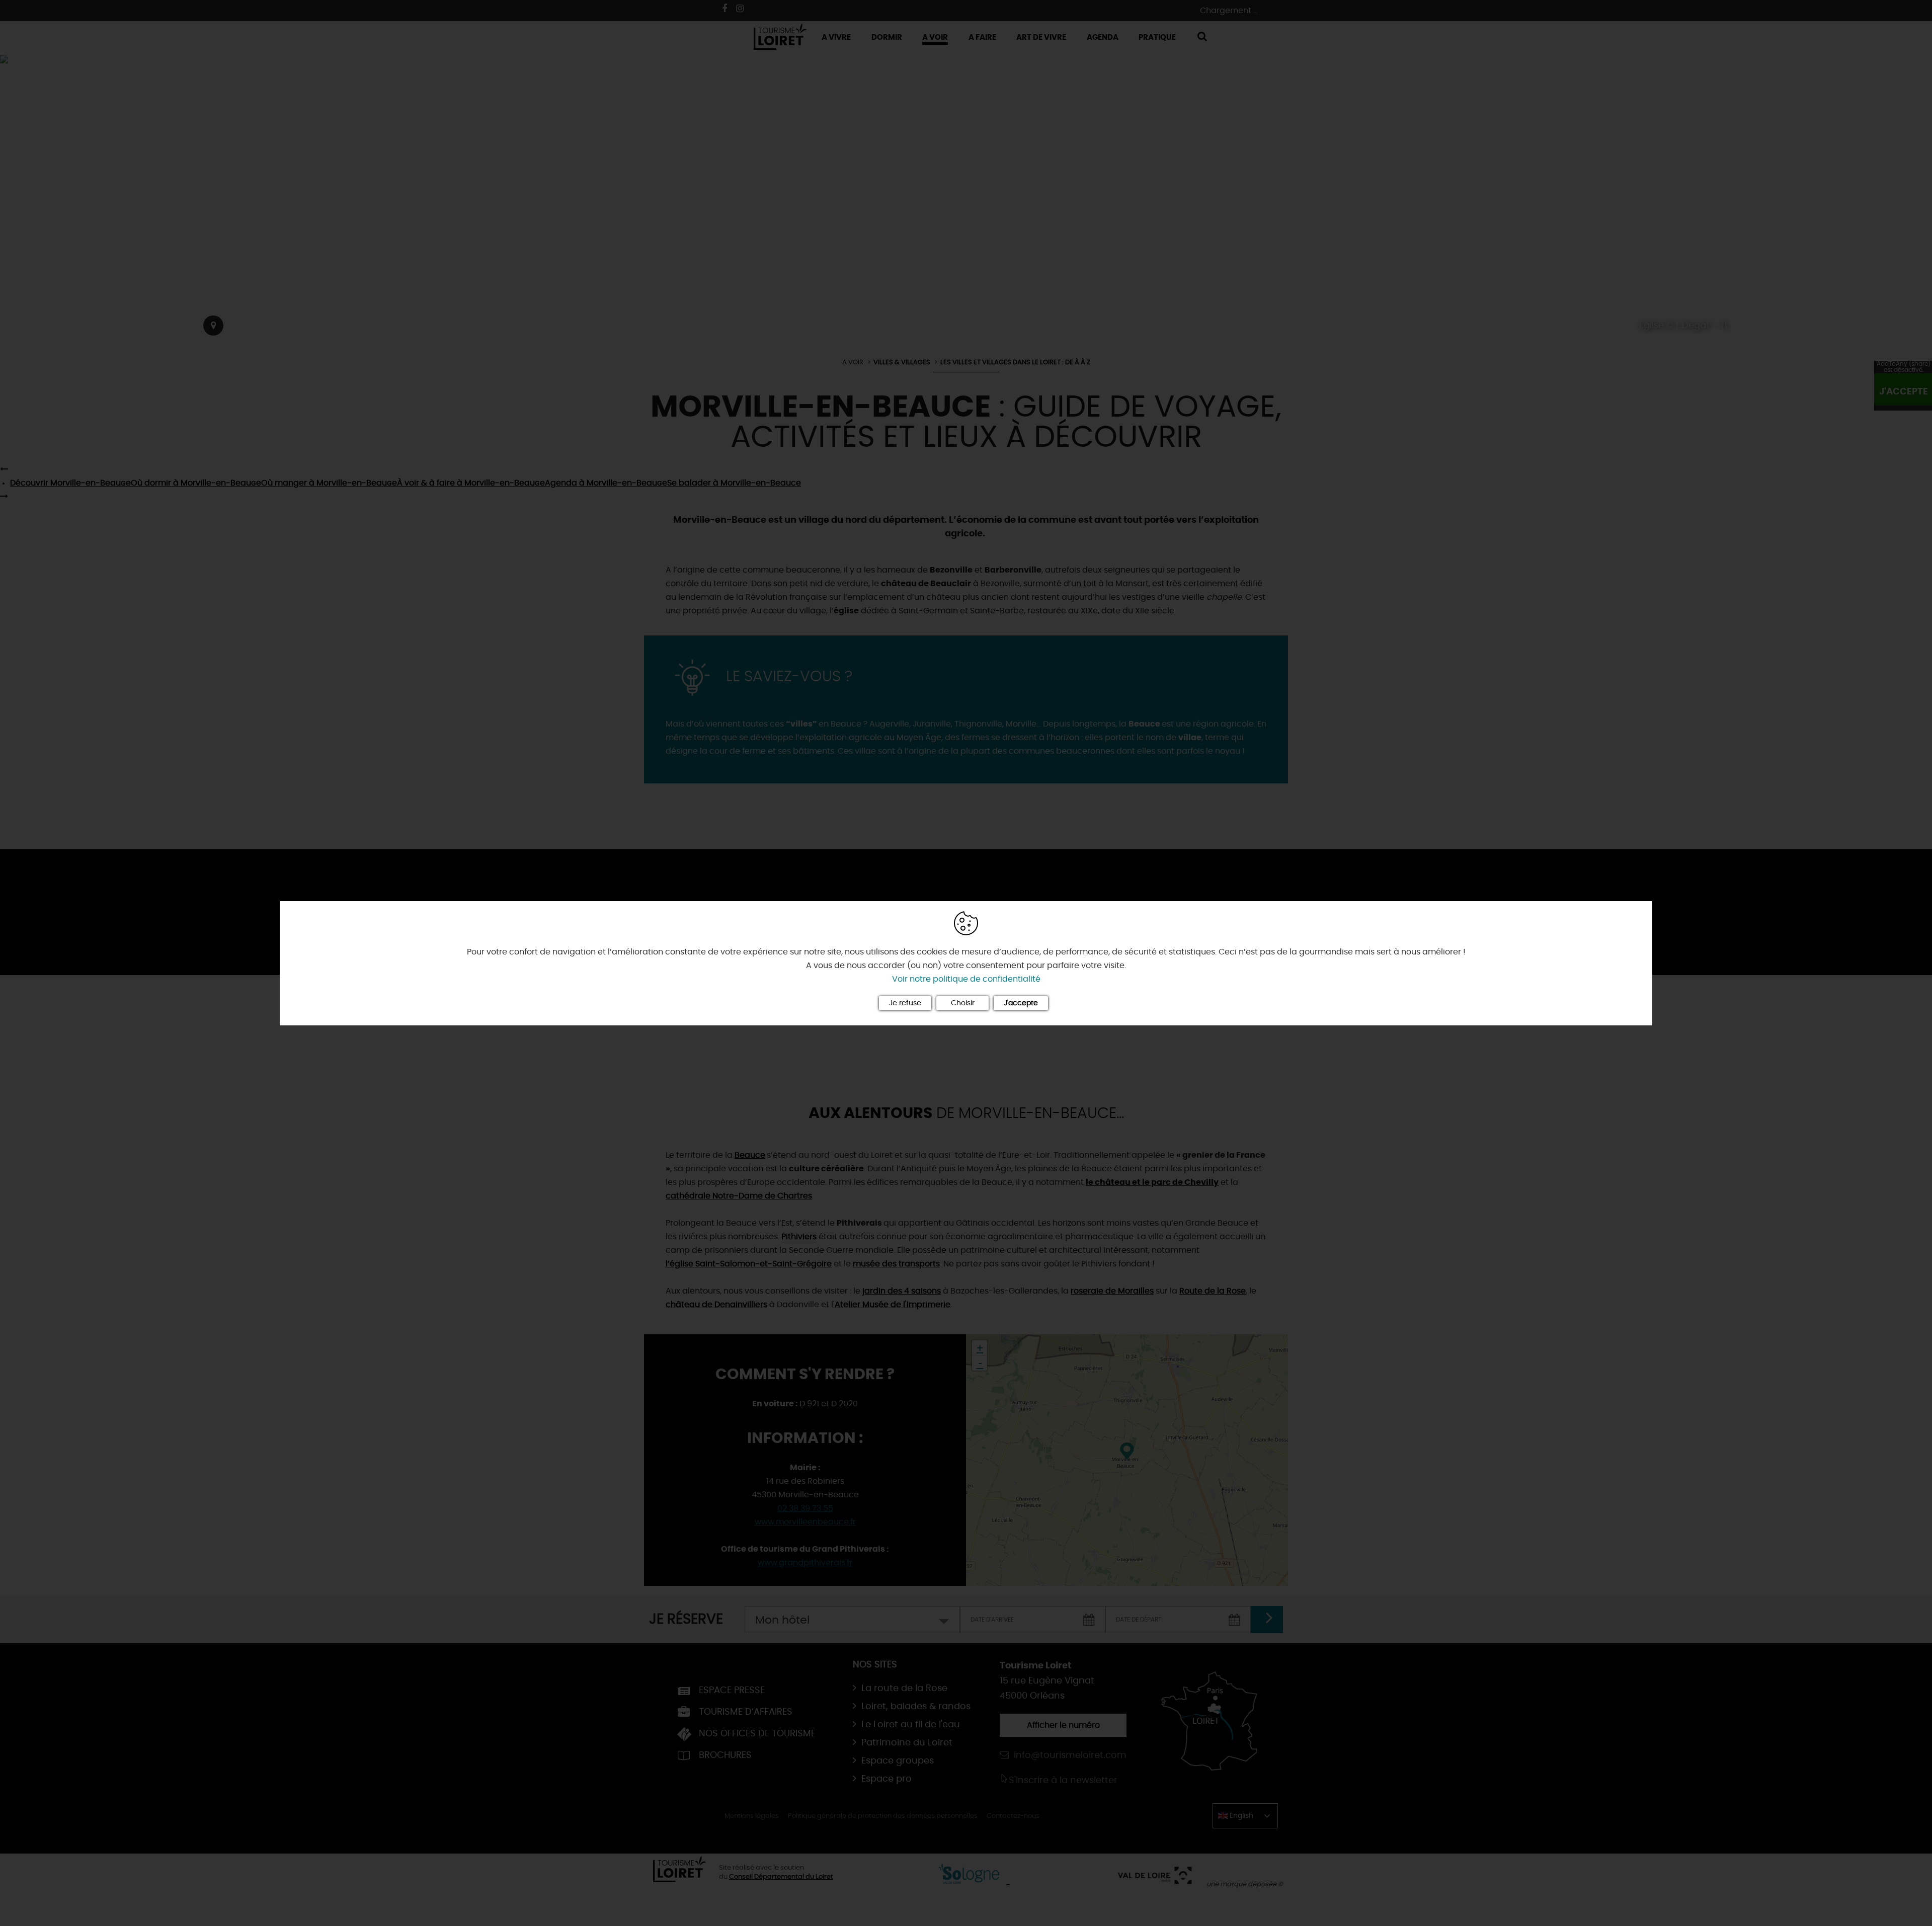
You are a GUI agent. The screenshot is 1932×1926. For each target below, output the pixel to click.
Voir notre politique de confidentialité (966, 979)
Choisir (963, 1003)
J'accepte (1021, 1003)
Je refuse (905, 1003)
